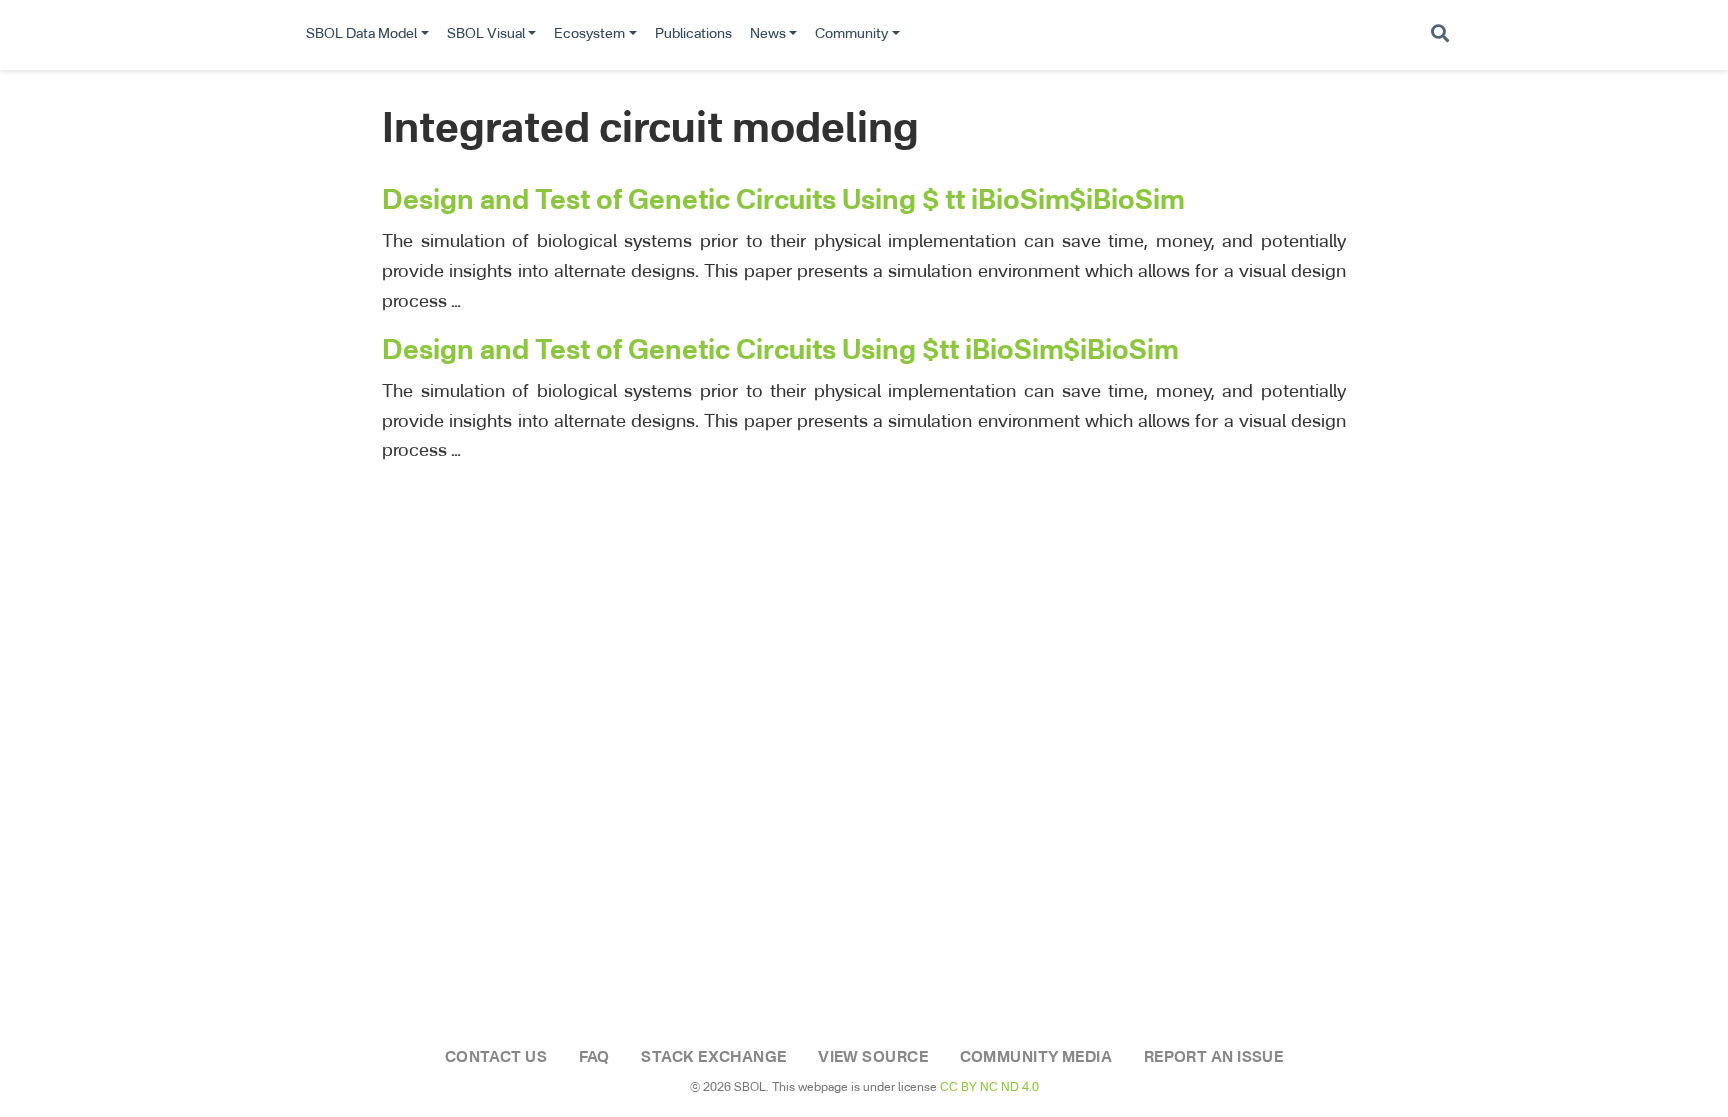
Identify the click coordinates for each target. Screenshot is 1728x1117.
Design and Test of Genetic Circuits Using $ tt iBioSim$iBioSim (783, 201)
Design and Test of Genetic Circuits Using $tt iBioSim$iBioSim (780, 351)
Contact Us (496, 1058)
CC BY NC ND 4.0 (989, 1088)
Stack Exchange (713, 1058)
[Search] (1440, 35)
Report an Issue (1214, 1058)
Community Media (1036, 1058)
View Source (873, 1058)
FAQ (594, 1058)
